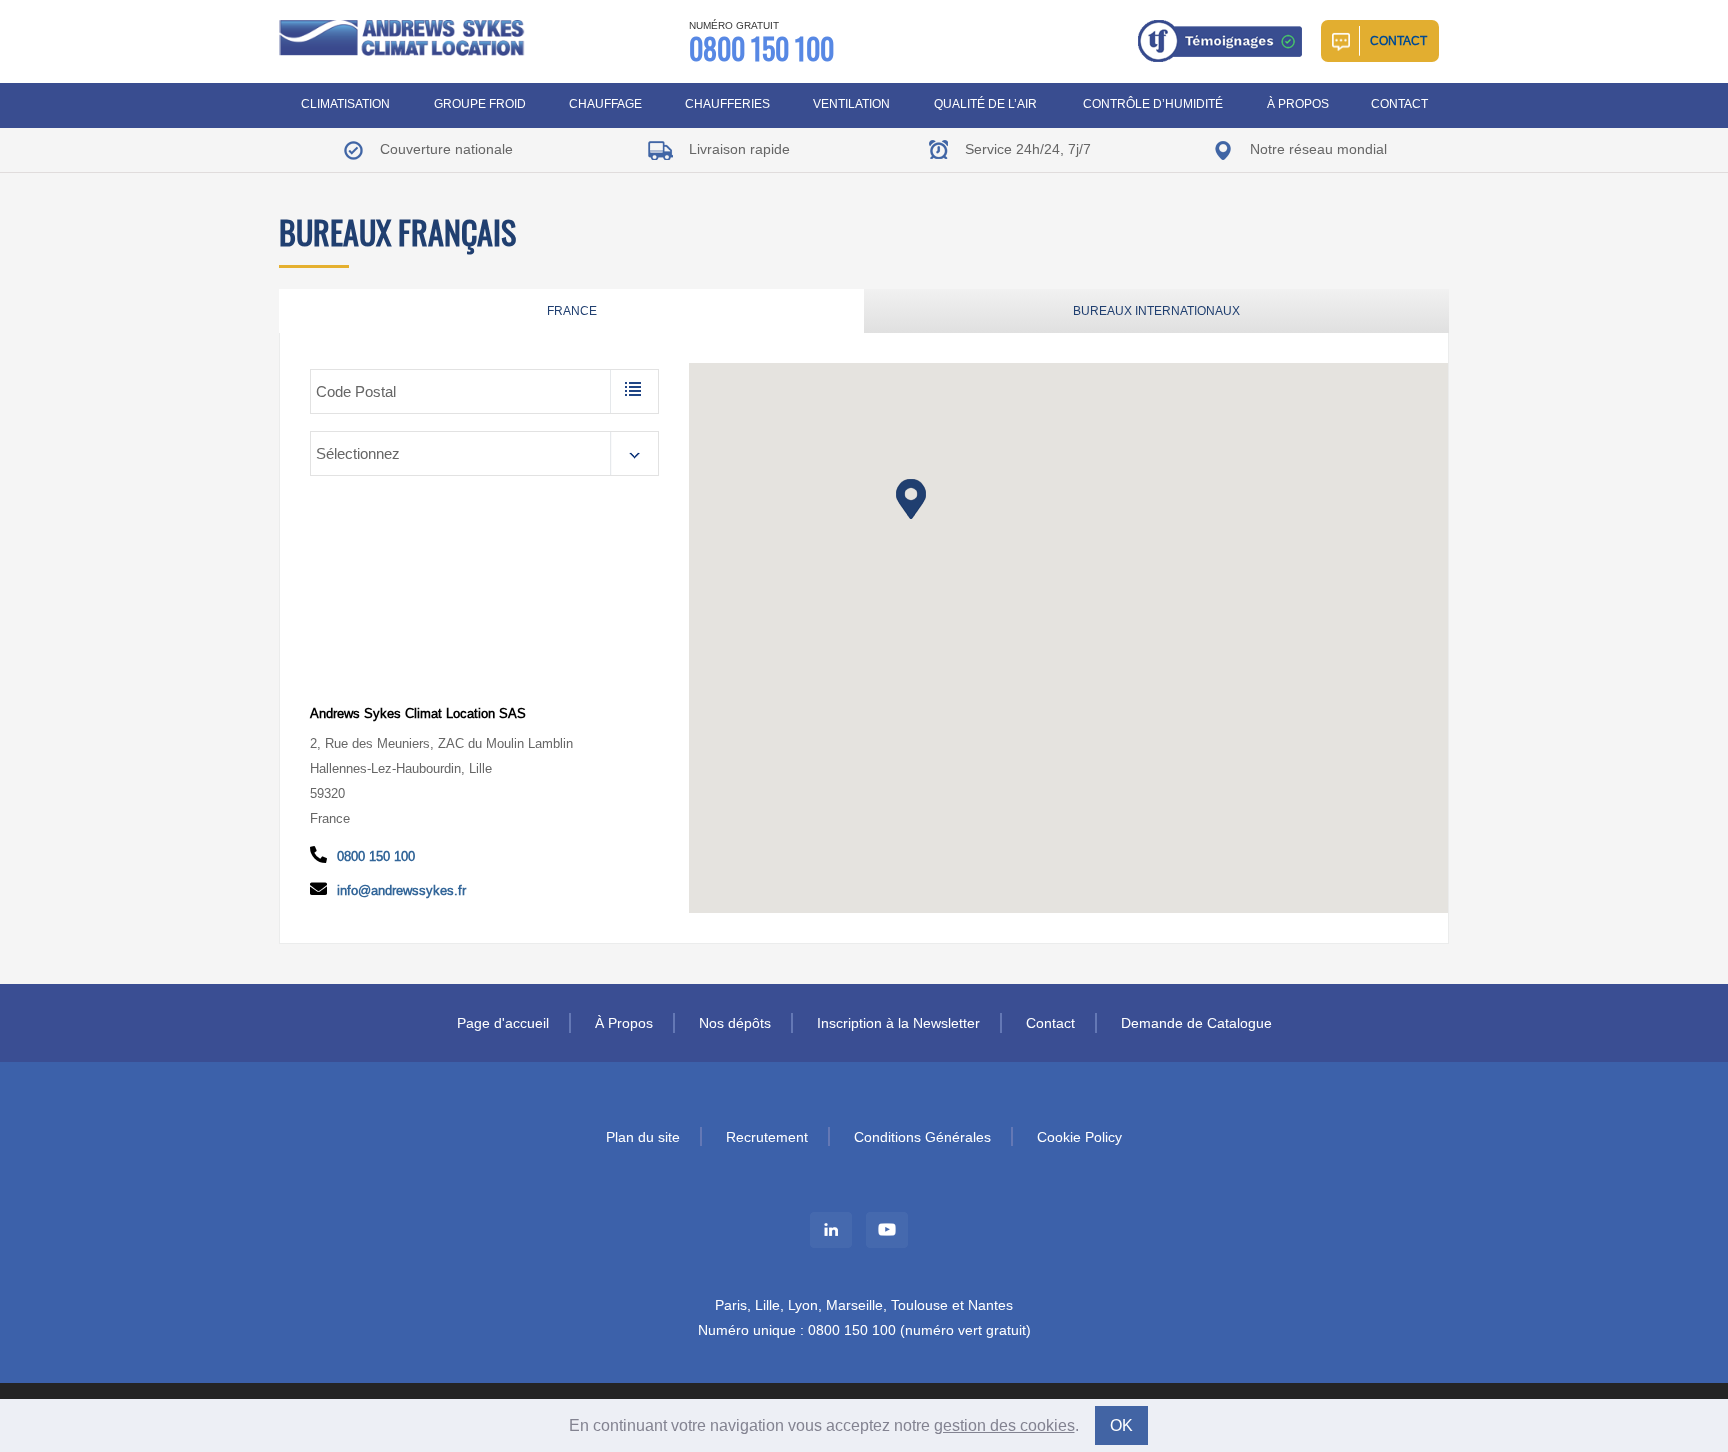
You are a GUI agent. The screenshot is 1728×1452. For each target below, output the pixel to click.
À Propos (1298, 103)
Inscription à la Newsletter (898, 1023)
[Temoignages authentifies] (1222, 39)
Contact (1398, 40)
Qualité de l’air (985, 103)
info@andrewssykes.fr (401, 890)
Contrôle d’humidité (1153, 103)
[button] (911, 499)
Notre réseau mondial (1316, 149)
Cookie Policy (1079, 1137)
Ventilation (851, 103)
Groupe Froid (480, 103)
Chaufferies (727, 103)
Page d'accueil (503, 1023)
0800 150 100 (761, 43)
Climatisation (345, 103)
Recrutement (767, 1137)
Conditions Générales (922, 1137)
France (572, 310)
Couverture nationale (444, 149)
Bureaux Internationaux (1156, 310)
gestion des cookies (1004, 1425)
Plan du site (643, 1137)
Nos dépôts (735, 1023)
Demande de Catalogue (1196, 1023)
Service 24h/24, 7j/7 (1026, 149)
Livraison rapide (737, 149)
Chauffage (605, 103)
